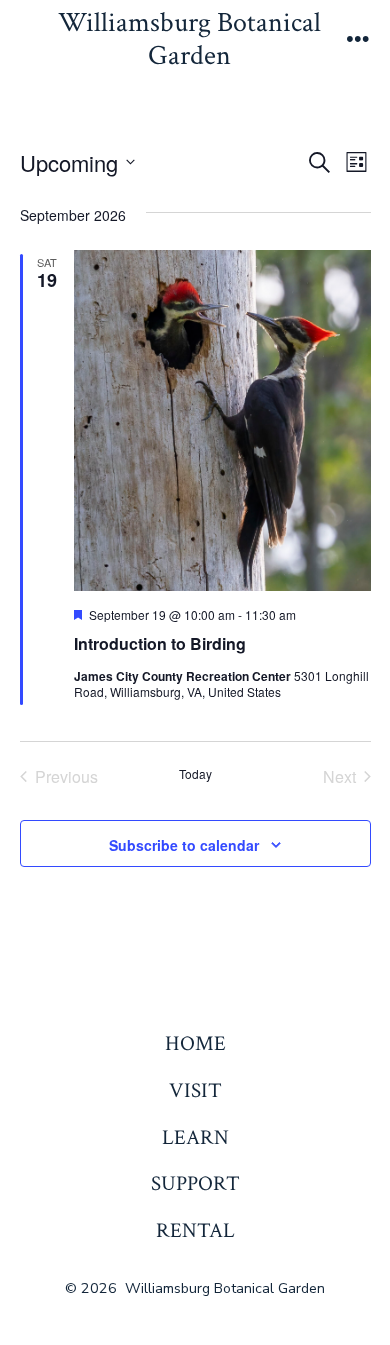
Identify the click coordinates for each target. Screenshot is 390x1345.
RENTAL (195, 1230)
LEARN (195, 1137)
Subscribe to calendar (184, 845)
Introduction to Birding (160, 643)
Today (195, 774)
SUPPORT (195, 1183)
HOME (195, 1043)
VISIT (195, 1090)
